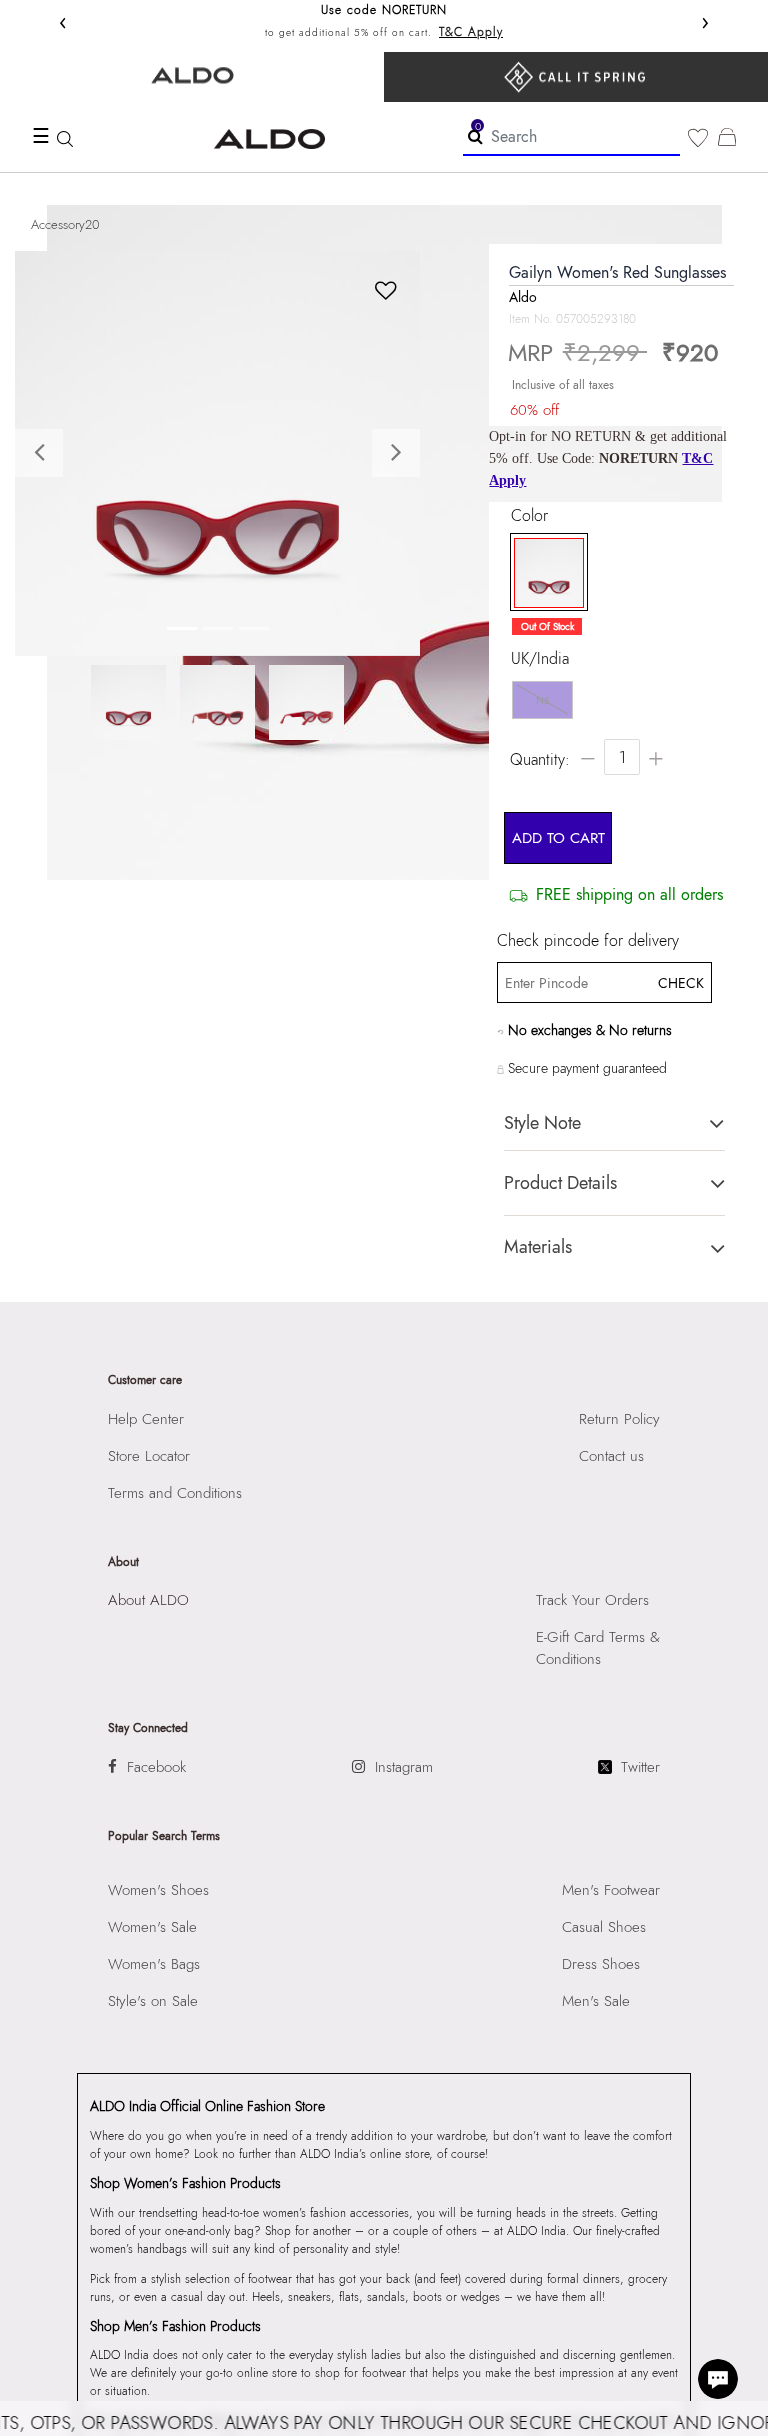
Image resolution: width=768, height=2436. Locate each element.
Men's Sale (596, 2001)
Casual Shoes (604, 1927)
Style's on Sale (153, 2001)
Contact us (611, 1456)
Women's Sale (152, 1927)
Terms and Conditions (175, 1493)
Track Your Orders (592, 1600)
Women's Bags (154, 1964)
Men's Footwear (611, 1890)
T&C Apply (471, 32)
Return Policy (619, 1419)
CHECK (679, 983)
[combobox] (571, 137)
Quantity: (540, 759)
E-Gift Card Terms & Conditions (598, 1648)
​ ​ (576, 77)
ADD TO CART (558, 838)
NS (542, 700)
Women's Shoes (158, 1890)
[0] (698, 138)
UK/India (540, 659)
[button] (45, 453)
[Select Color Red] (544, 573)
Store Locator (149, 1456)
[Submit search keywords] (475, 136)
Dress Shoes (601, 1964)
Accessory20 (65, 224)
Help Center (146, 1419)
